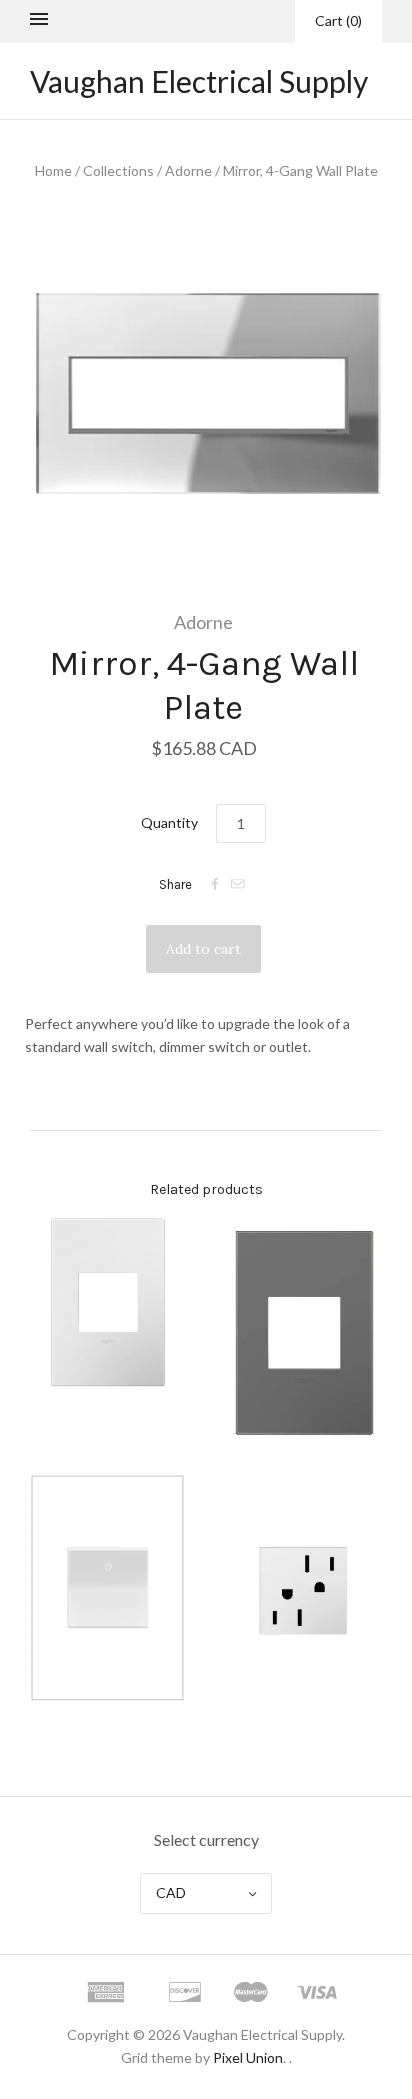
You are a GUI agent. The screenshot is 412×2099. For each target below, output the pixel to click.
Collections (118, 170)
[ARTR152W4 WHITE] (304, 1589)
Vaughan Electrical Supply (199, 81)
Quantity (169, 822)
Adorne (188, 170)
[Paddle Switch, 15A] (108, 1588)
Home (53, 170)
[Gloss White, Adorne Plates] (108, 1302)
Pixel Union (248, 2057)
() (338, 20)
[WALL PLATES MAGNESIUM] (304, 1332)
